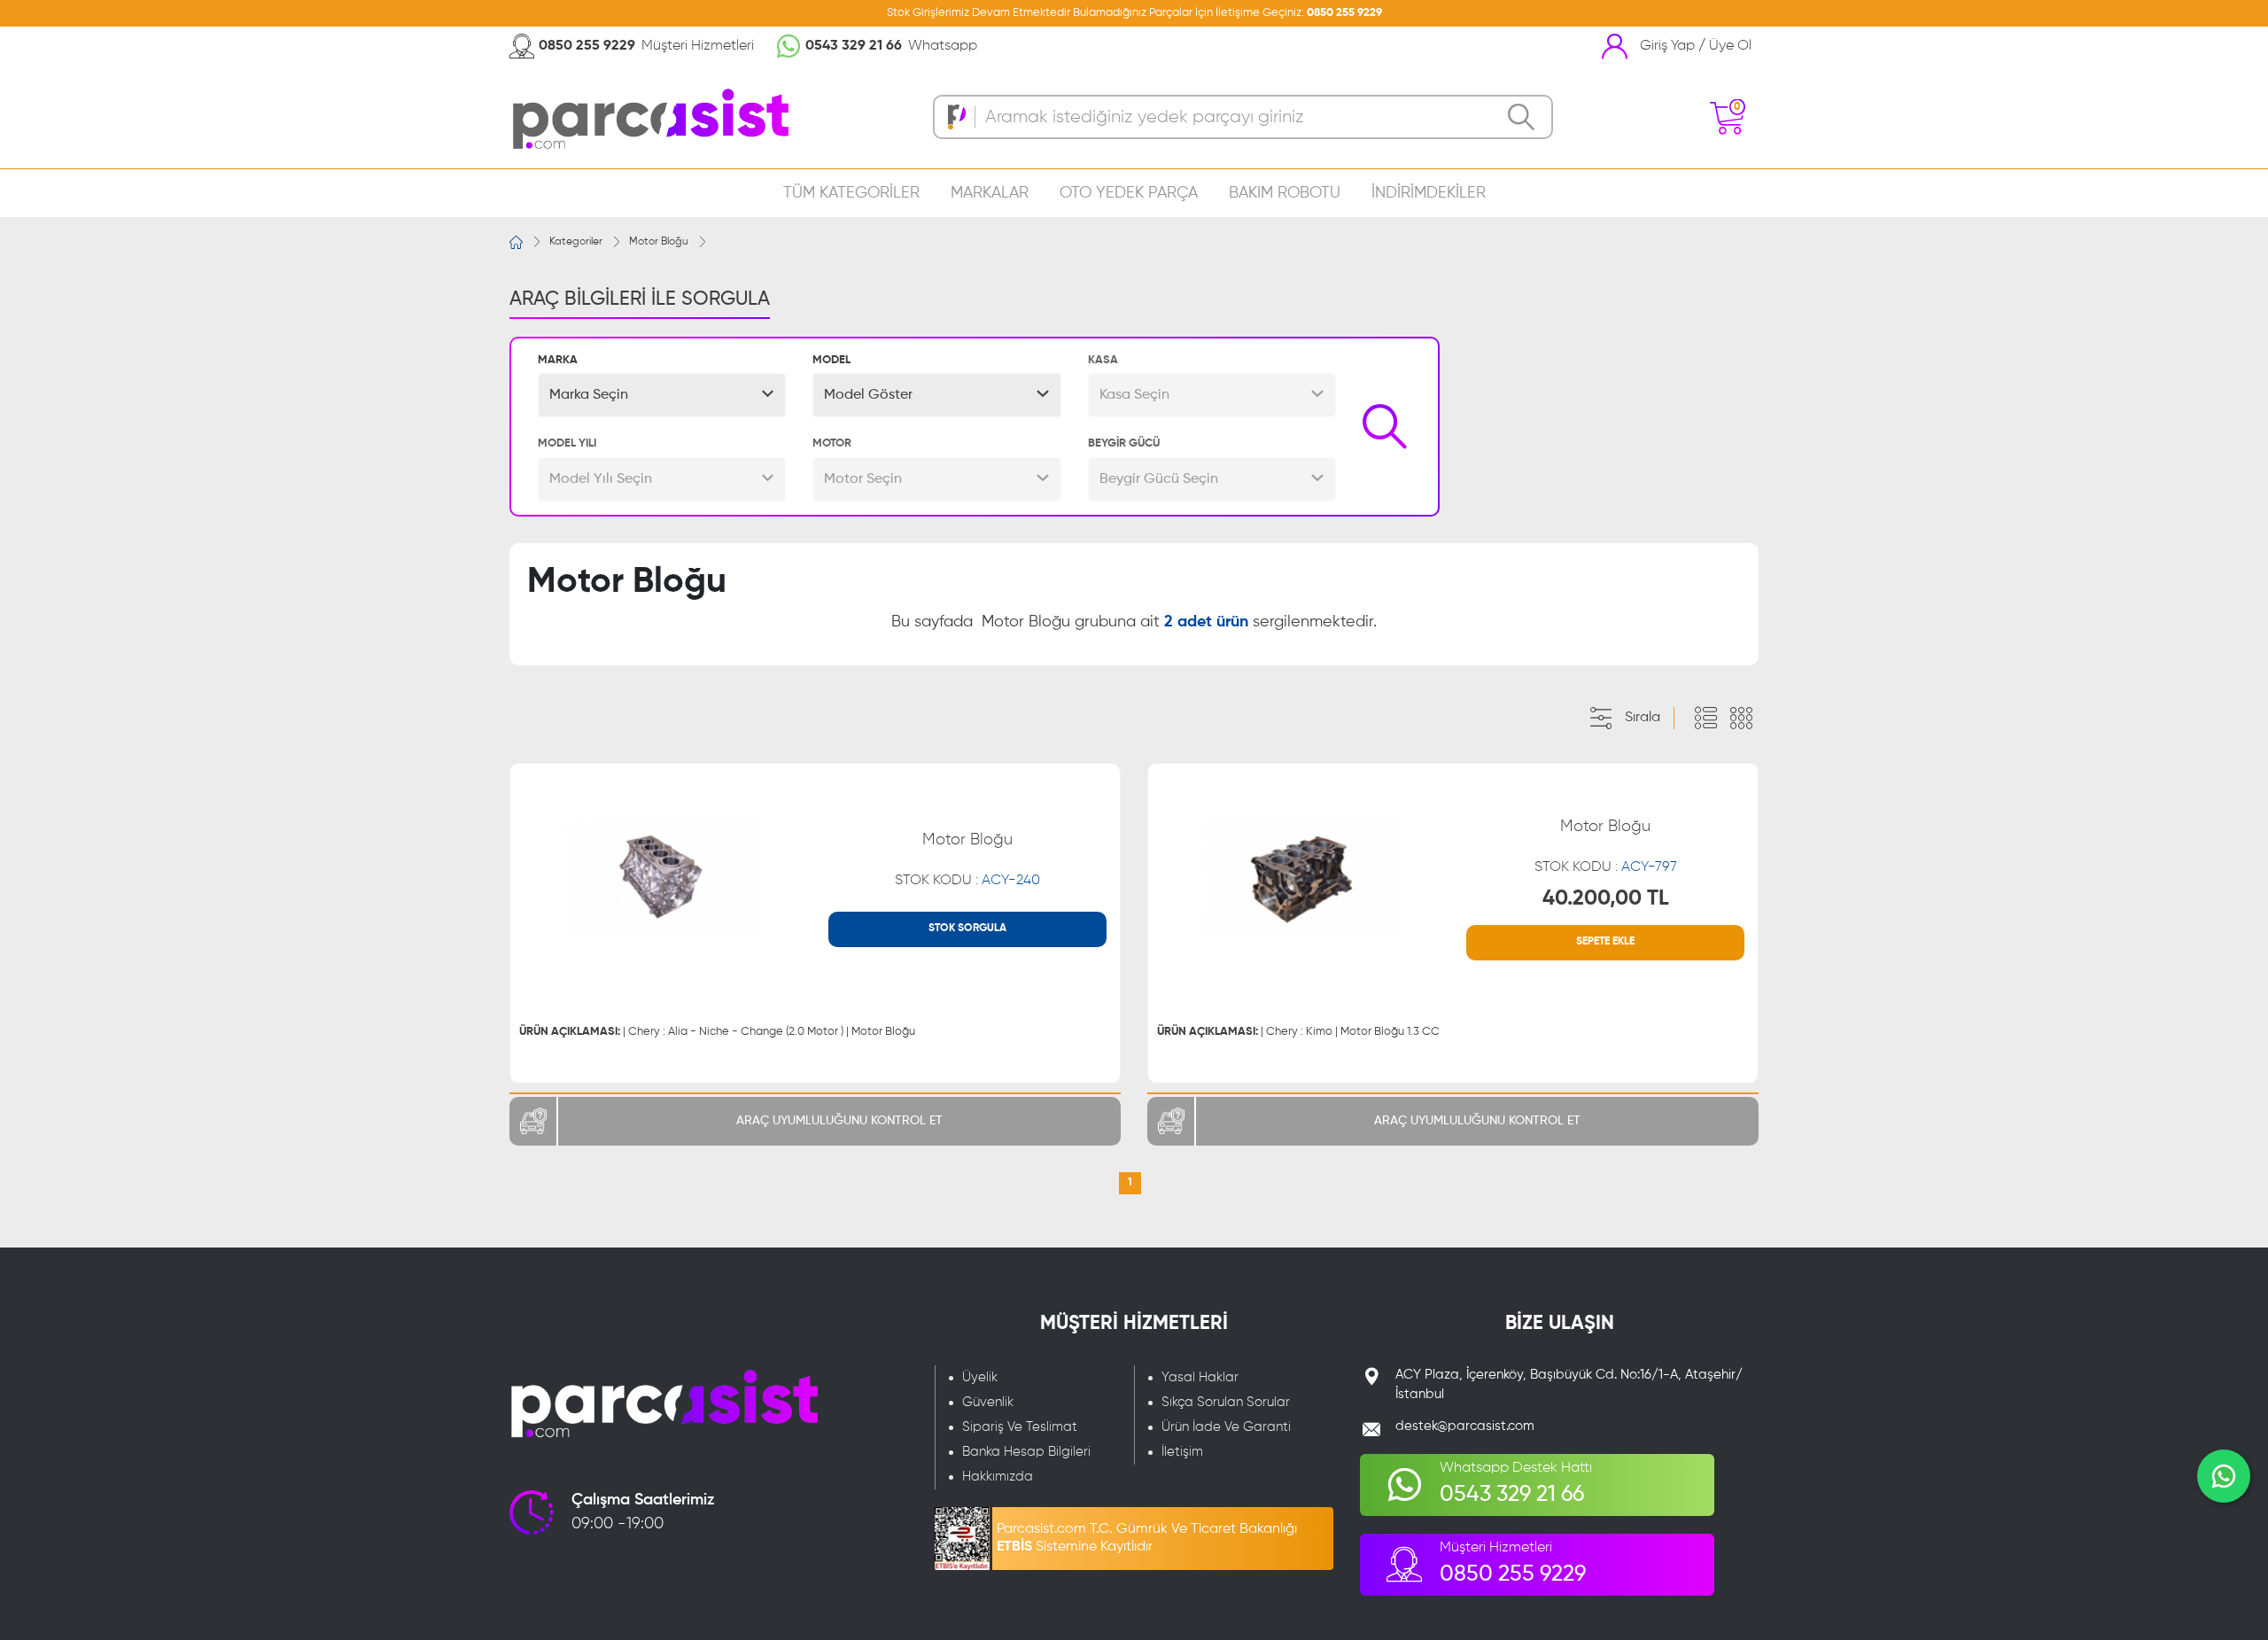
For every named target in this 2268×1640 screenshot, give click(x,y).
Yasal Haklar (1200, 1377)
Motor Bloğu (659, 242)
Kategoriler (576, 242)
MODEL (831, 360)
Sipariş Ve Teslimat (1020, 1427)
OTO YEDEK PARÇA (1129, 193)
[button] (662, 395)
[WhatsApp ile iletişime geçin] (2224, 1476)
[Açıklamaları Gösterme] (1741, 719)
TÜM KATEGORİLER (851, 193)
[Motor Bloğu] (663, 874)
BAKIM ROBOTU (1285, 193)
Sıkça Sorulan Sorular (1226, 1402)
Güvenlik (988, 1402)
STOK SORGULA (967, 929)
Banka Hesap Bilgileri (1026, 1452)
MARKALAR (990, 193)
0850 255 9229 (1344, 13)
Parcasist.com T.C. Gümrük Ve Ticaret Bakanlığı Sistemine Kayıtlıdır (1147, 1538)
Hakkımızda (998, 1477)
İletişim (1182, 1452)
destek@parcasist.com (1465, 1426)
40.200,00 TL (1606, 898)
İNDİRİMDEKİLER (1429, 193)
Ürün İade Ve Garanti (1226, 1427)
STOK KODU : (967, 881)
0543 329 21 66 (854, 46)
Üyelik (980, 1377)
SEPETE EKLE (1605, 942)
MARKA (558, 360)
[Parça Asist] (649, 117)
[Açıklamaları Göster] (1705, 719)
